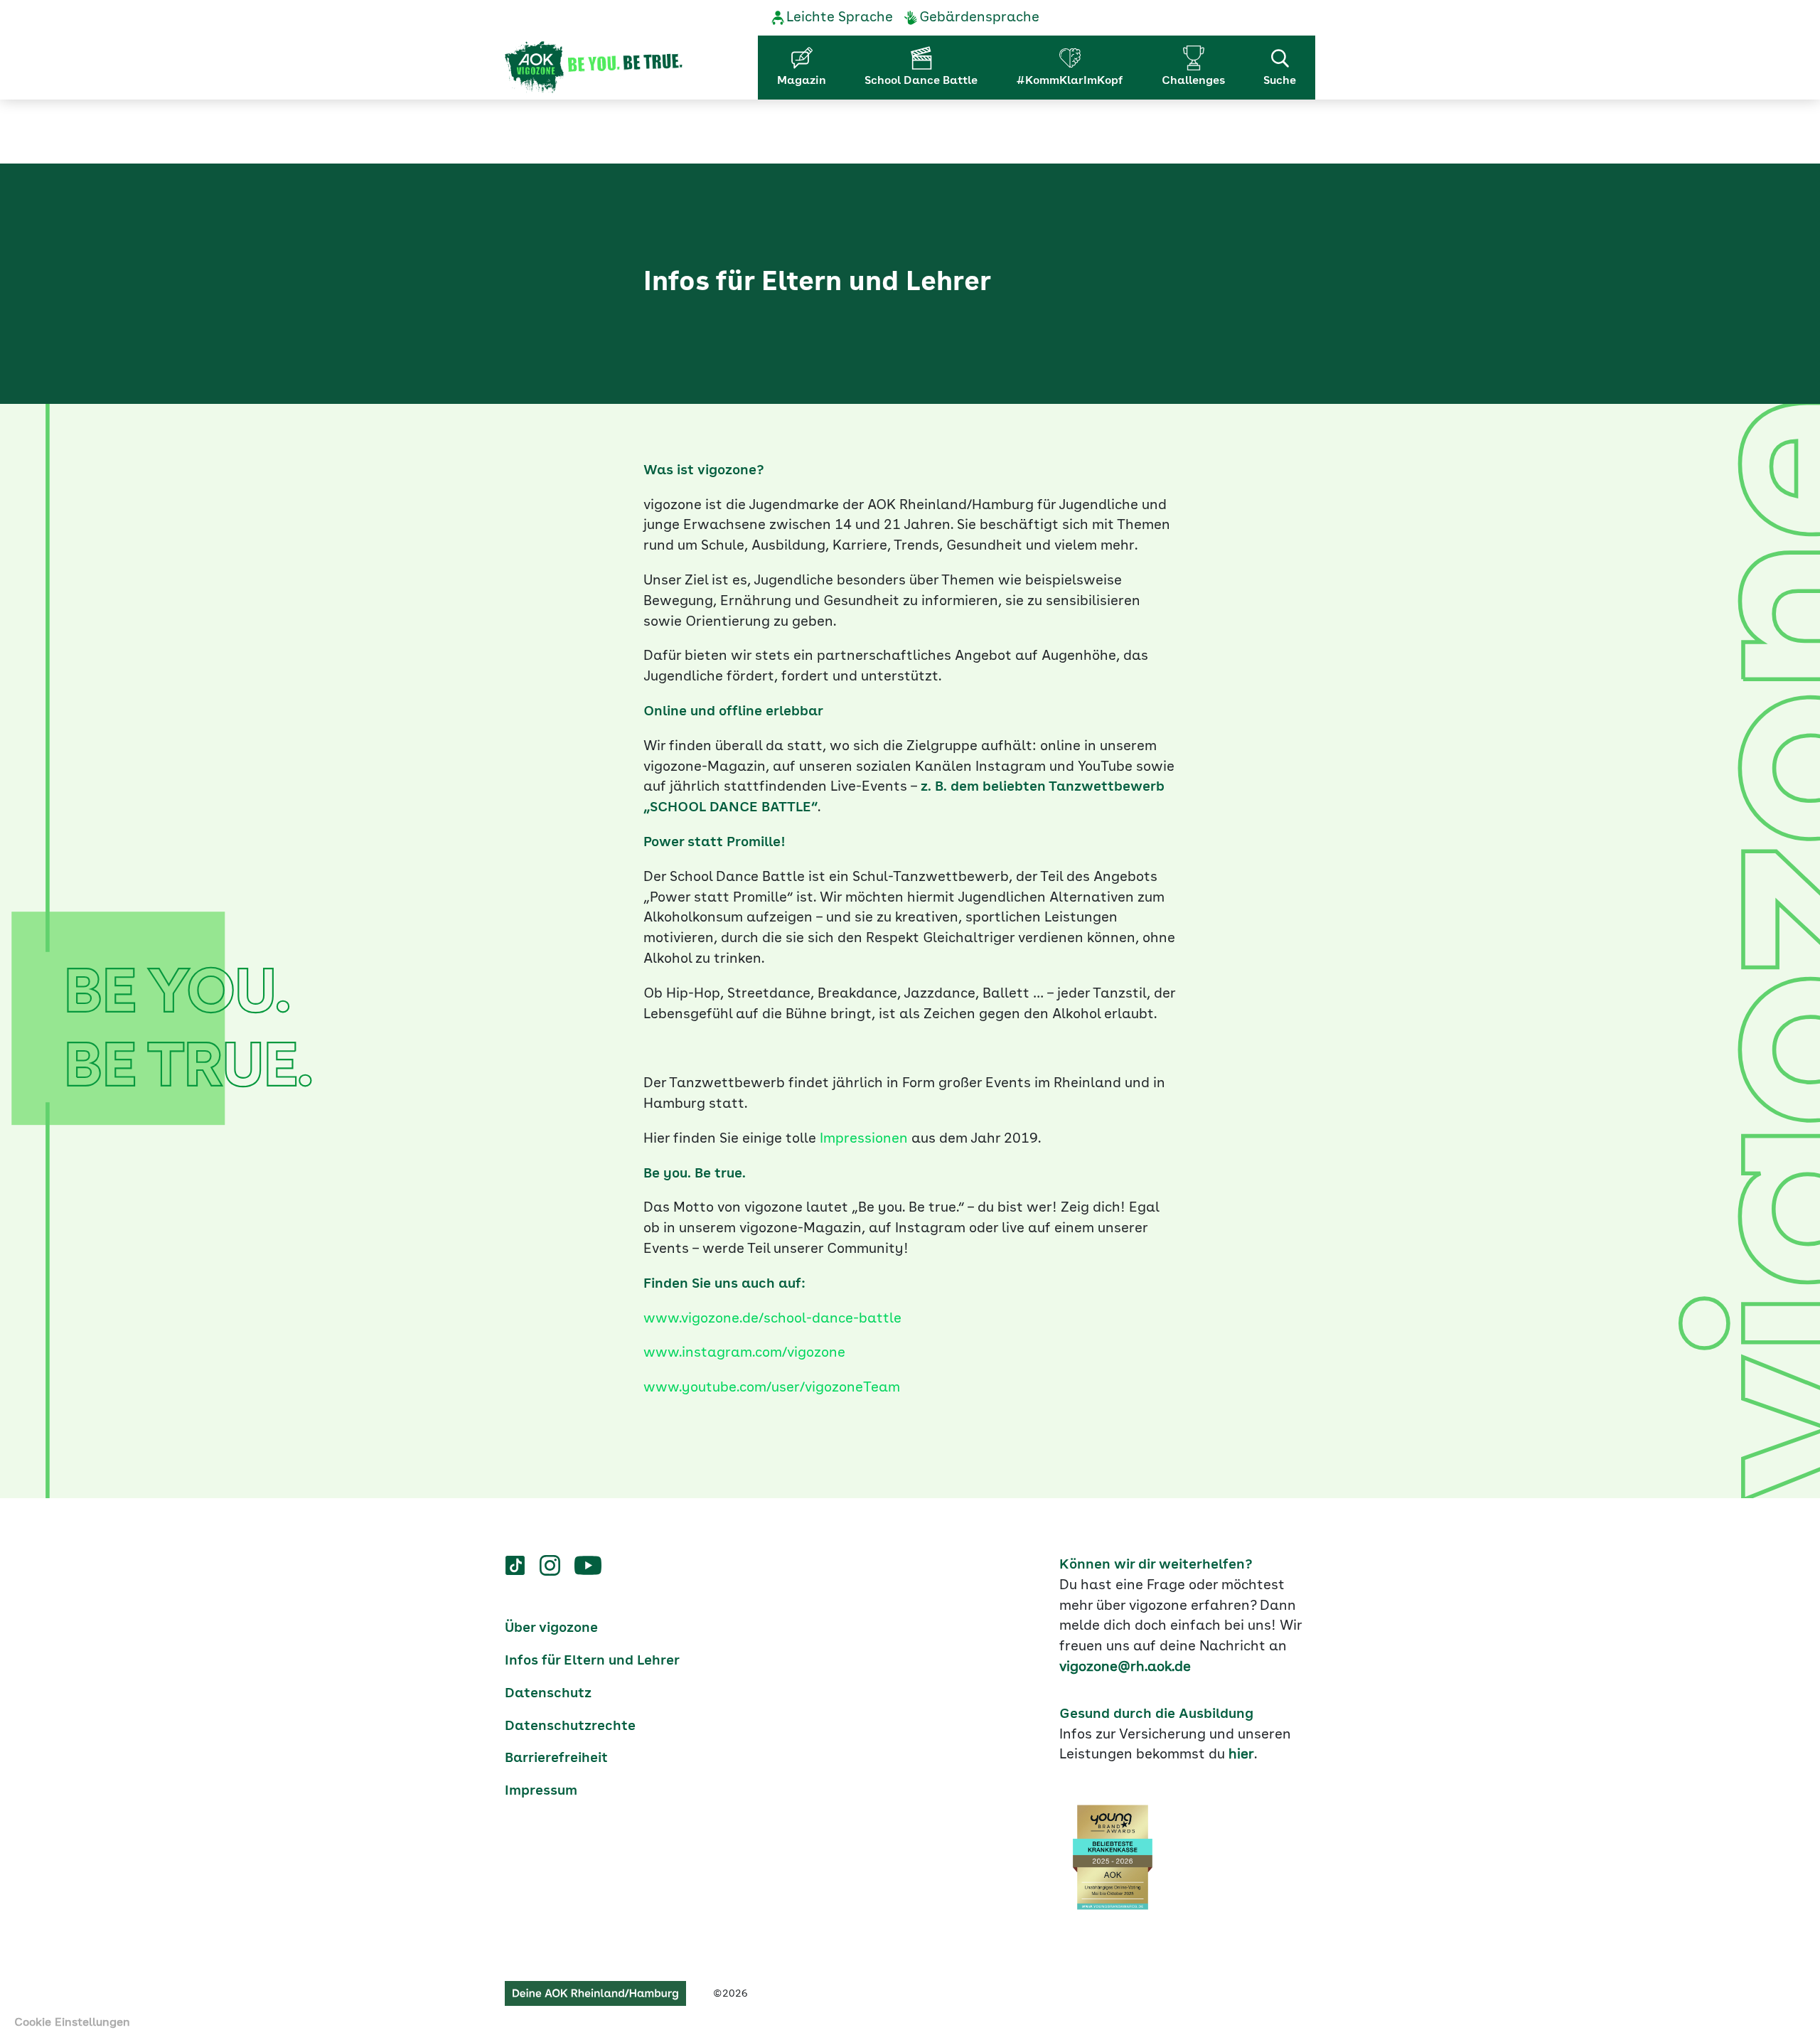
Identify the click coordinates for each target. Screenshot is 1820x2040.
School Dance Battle (921, 81)
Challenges (1193, 81)
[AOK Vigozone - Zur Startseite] (594, 68)
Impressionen (864, 1139)
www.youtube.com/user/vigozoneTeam (772, 1388)
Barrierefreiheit (556, 1758)
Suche (1280, 81)
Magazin (802, 81)
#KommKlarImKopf (1070, 81)
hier (1241, 1755)
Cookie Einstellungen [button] (72, 2023)
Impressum (541, 1791)
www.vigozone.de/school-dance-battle (772, 1319)
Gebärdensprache (979, 18)
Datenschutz (548, 1694)
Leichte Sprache (840, 18)
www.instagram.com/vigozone (744, 1353)
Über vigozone (551, 1628)
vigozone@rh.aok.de (1125, 1667)
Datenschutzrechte (570, 1726)
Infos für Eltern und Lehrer (592, 1661)
